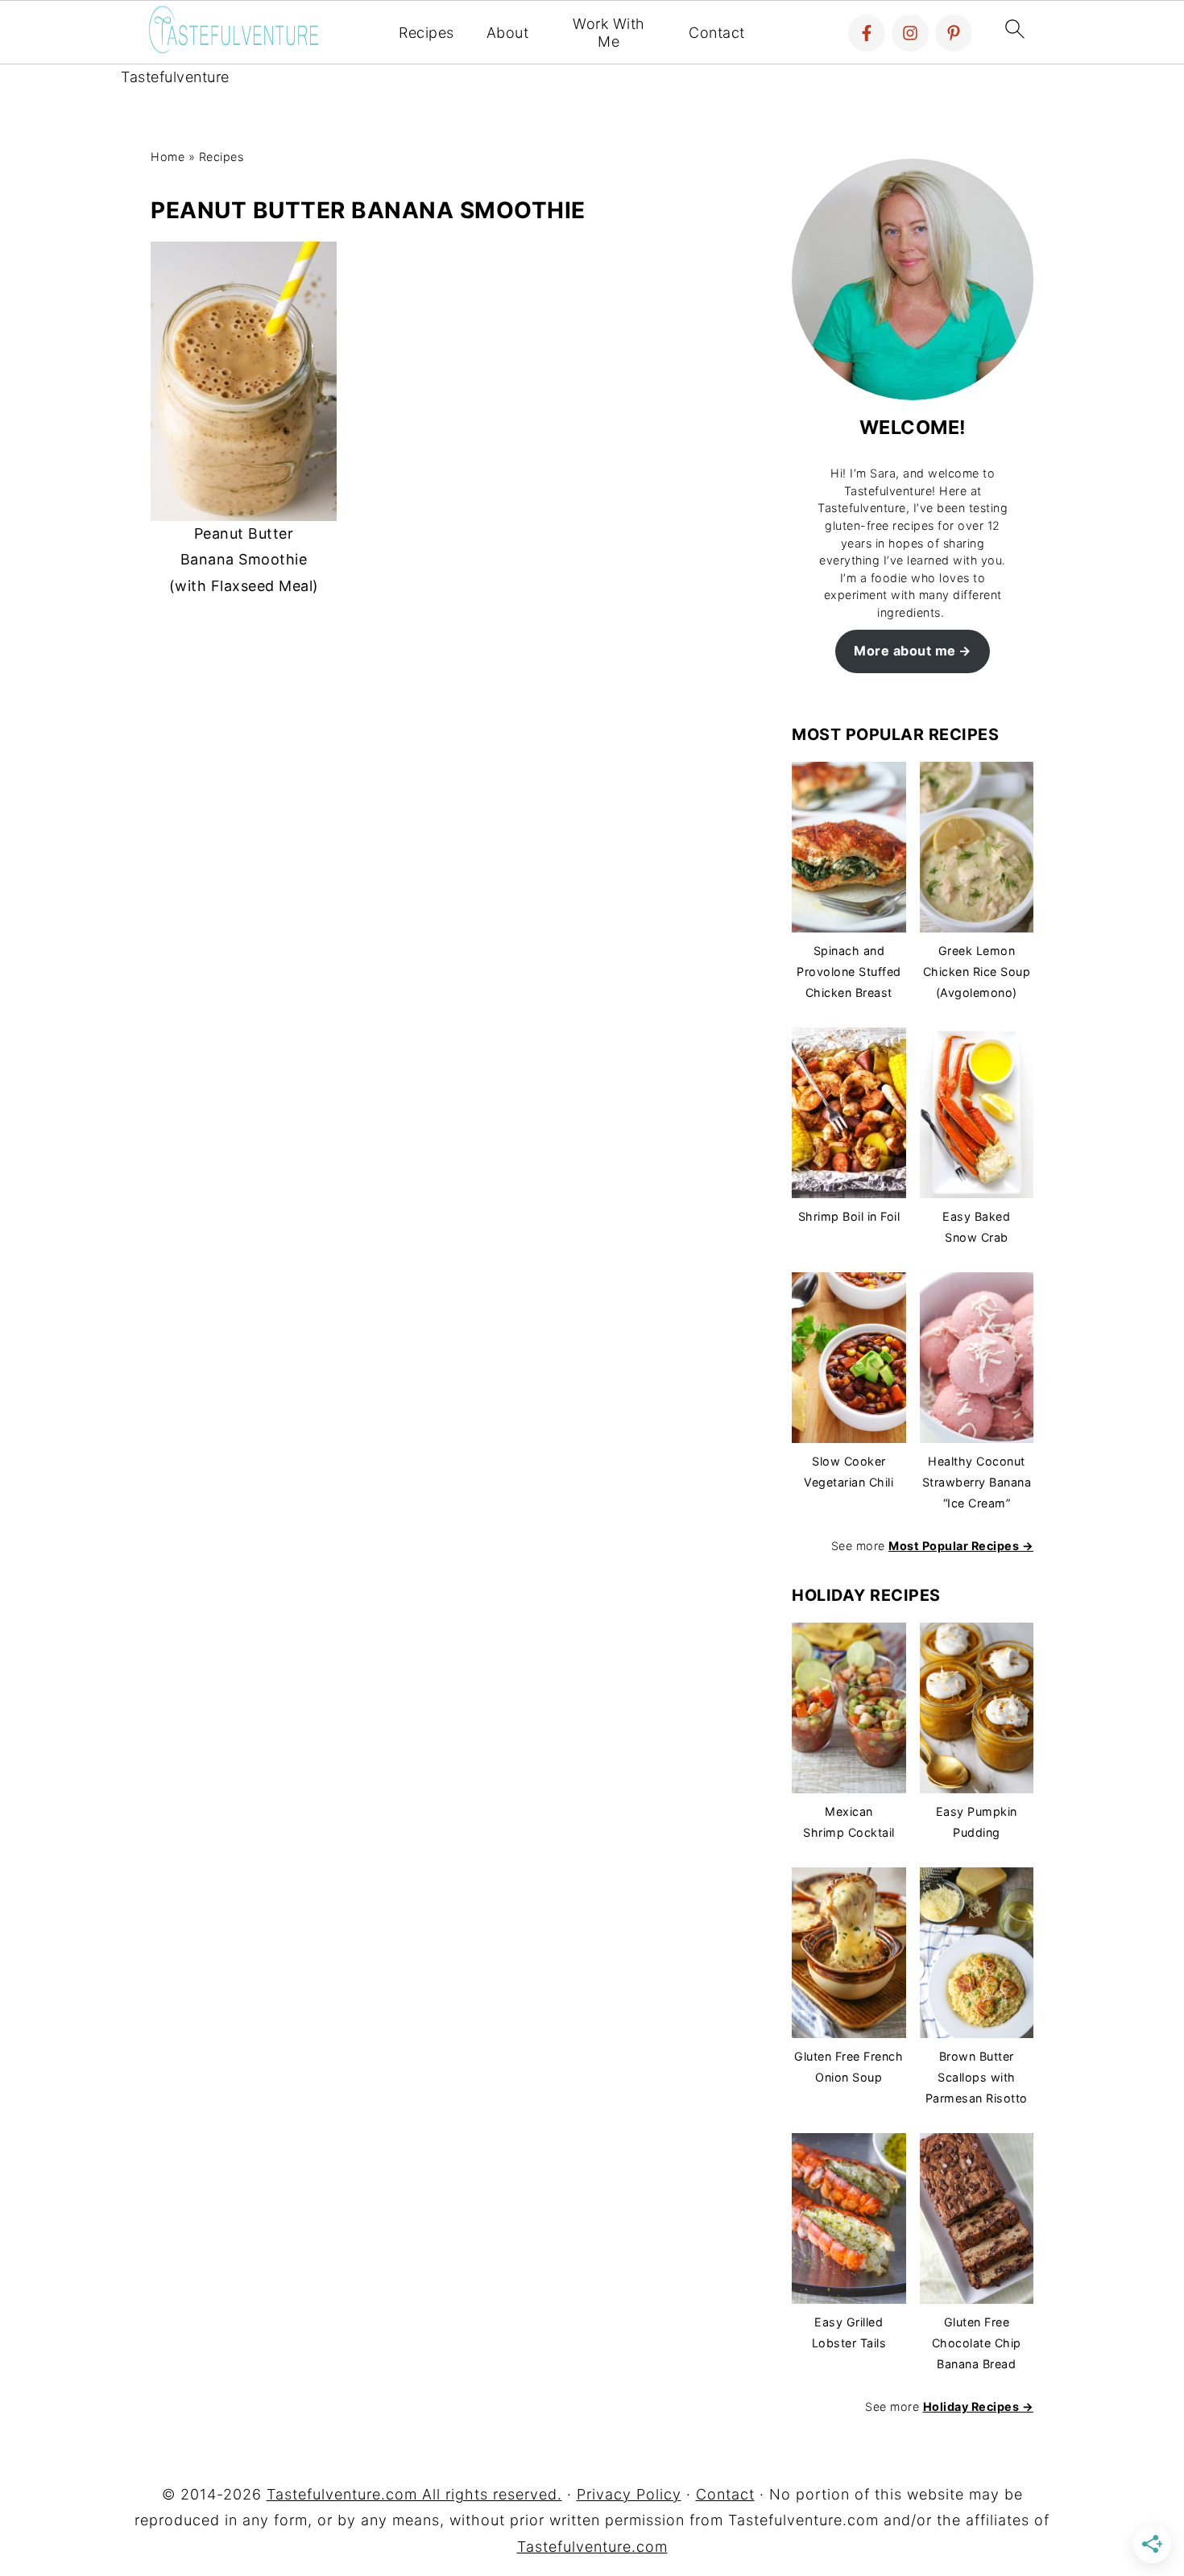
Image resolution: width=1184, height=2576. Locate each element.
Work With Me (609, 33)
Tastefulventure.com (592, 2547)
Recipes (426, 33)
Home (168, 157)
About (508, 33)
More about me (905, 651)
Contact (717, 33)
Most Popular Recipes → (961, 1546)
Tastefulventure (175, 77)
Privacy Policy (629, 2494)
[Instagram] (910, 33)
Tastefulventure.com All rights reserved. (414, 2494)
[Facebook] (867, 33)
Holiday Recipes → (979, 2406)
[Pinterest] (954, 33)
